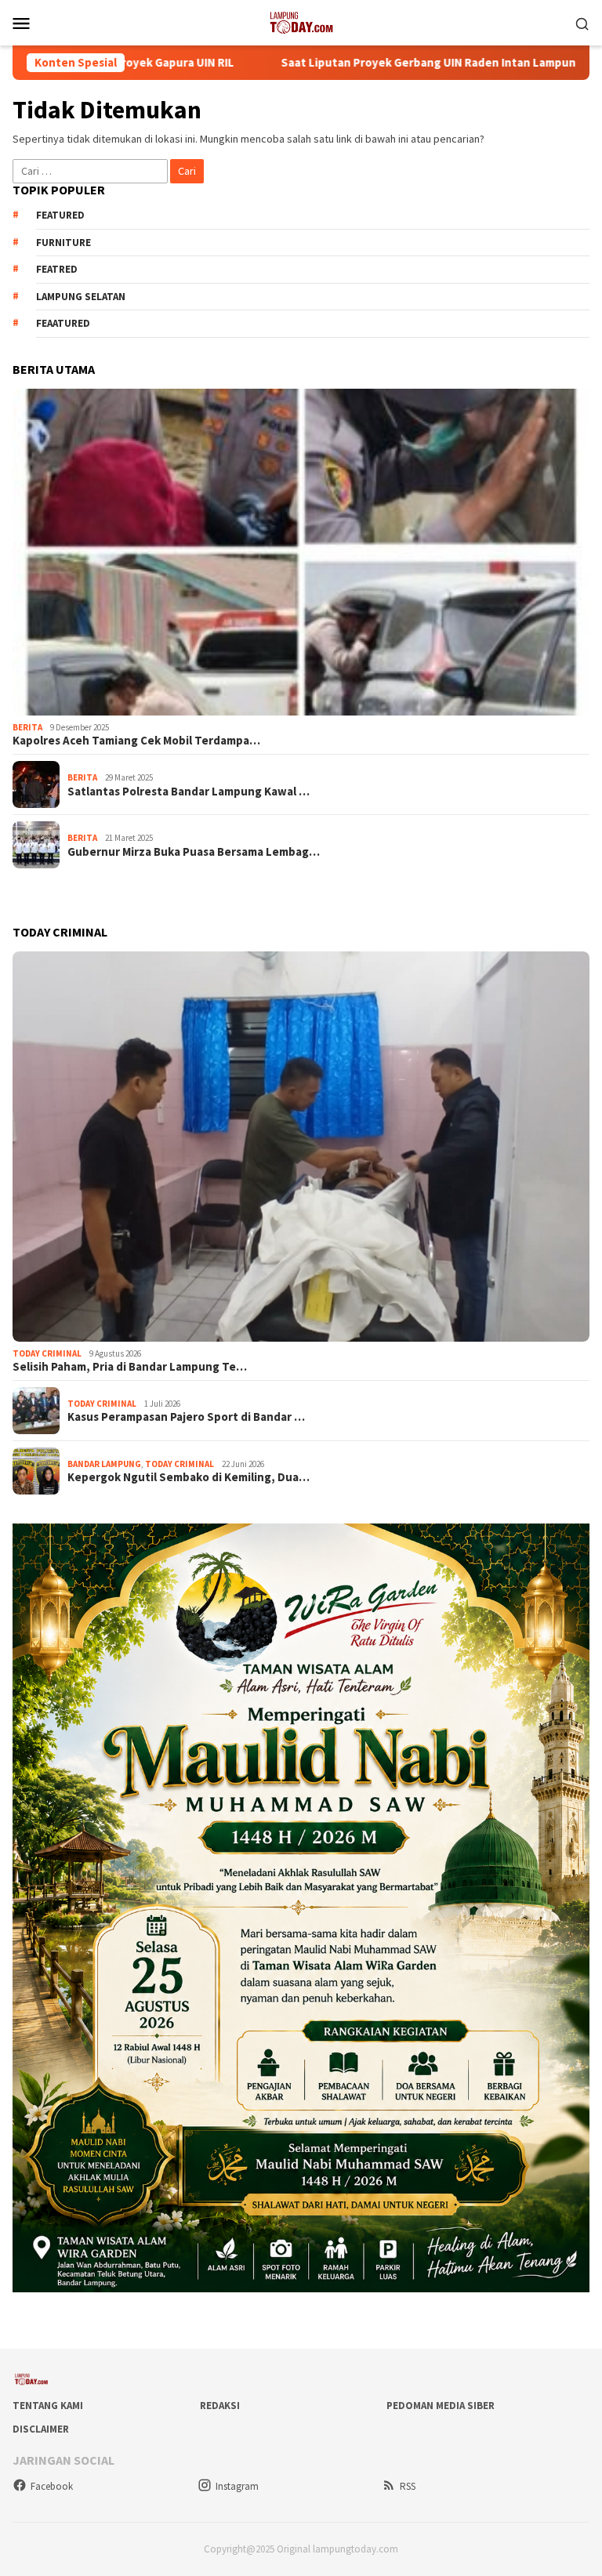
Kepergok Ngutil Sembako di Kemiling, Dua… (189, 1477)
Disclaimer (41, 2429)
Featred (57, 269)
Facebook (52, 2486)
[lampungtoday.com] (301, 21)
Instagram (237, 2486)
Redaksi (220, 2406)
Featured (60, 215)
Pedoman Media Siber (441, 2406)
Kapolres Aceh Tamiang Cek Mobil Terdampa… (136, 741)
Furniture (63, 243)
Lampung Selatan (81, 297)
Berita (27, 727)
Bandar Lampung (104, 1464)
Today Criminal (47, 1353)
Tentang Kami (48, 2406)
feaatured (63, 323)
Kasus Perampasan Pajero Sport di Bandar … (186, 1417)
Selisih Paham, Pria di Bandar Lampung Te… (130, 1367)
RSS (408, 2486)
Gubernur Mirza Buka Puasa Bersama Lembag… (194, 852)
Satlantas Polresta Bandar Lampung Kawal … (189, 792)
